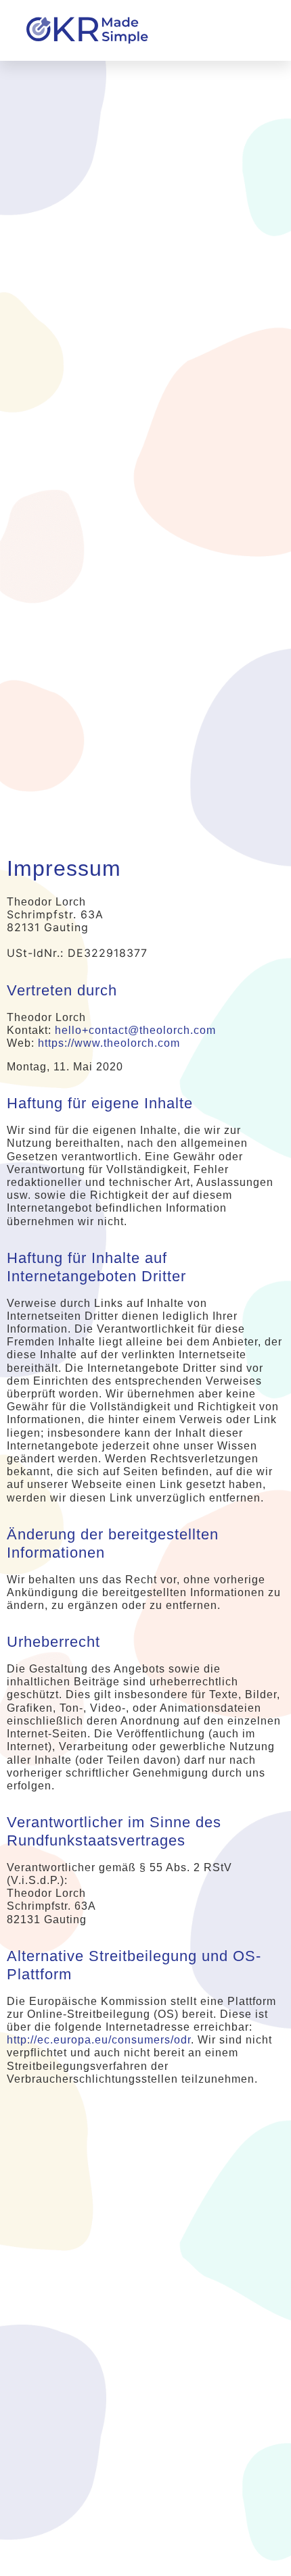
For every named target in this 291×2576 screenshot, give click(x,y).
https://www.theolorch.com (109, 1043)
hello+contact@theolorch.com (135, 1030)
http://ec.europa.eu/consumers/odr (99, 2040)
